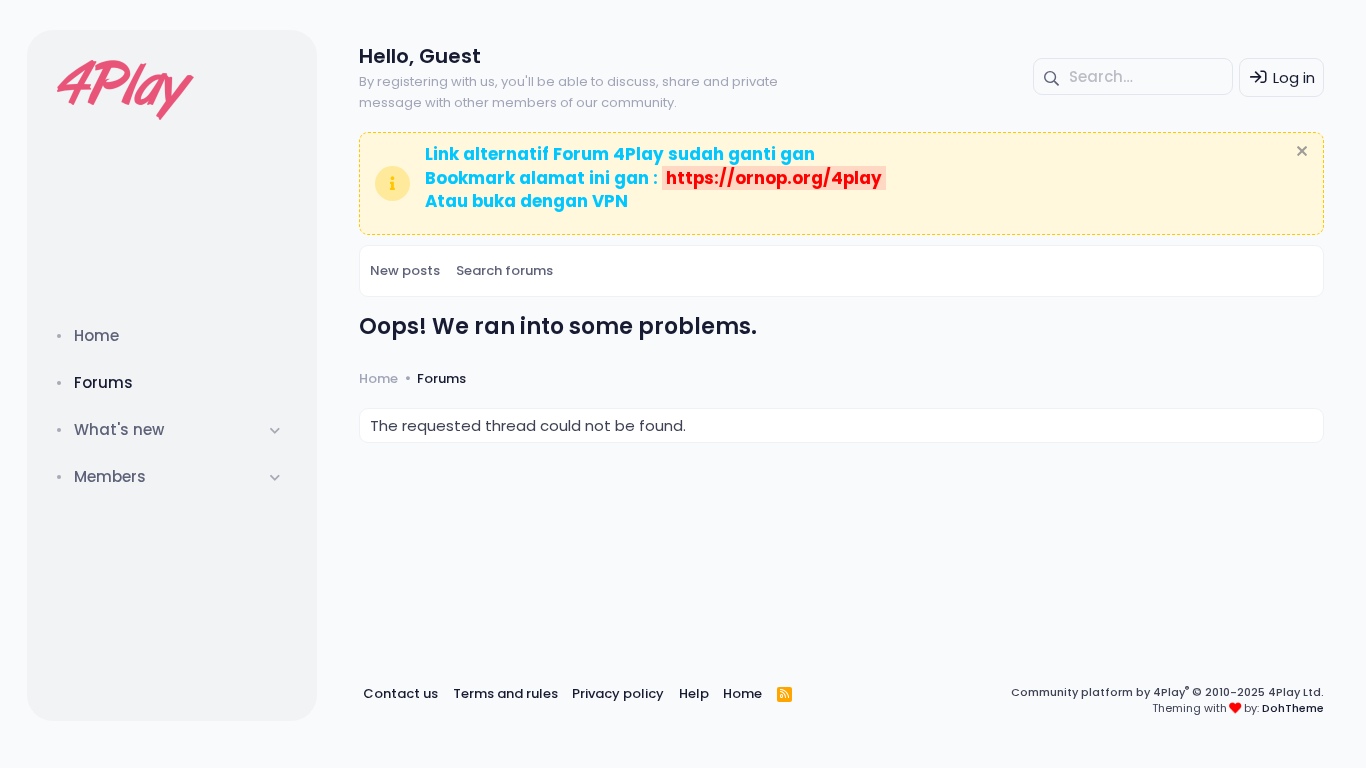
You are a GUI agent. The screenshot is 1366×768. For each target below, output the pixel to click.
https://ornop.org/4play (774, 178)
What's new (119, 429)
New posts (405, 270)
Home (96, 335)
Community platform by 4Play (1167, 692)
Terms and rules (505, 693)
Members (110, 476)
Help (694, 693)
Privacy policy (618, 693)
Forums (103, 382)
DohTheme (1293, 708)
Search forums (504, 270)
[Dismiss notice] (1299, 153)
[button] (275, 429)
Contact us (400, 693)
